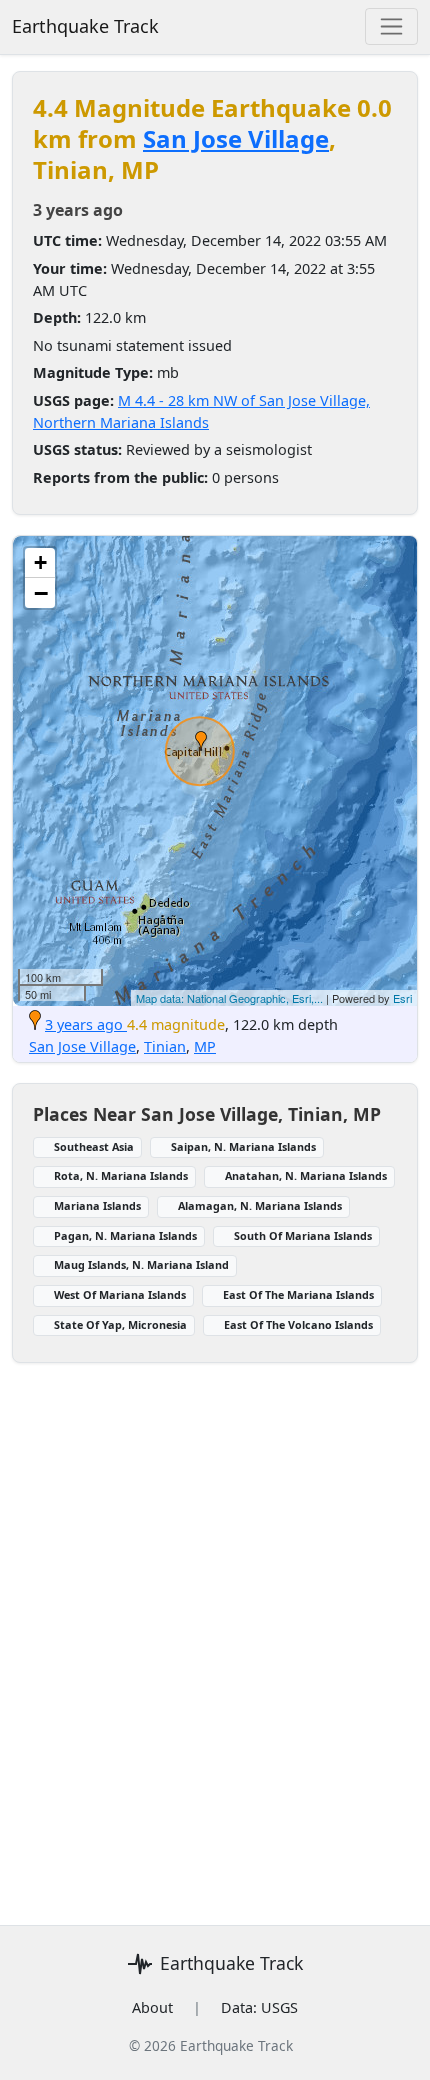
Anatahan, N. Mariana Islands (306, 1175)
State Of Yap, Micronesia (120, 1324)
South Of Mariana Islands (303, 1235)
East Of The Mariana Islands (298, 1294)
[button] (201, 741)
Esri (402, 998)
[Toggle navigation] (391, 26)
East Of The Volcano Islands (298, 1324)
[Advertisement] (215, 1632)
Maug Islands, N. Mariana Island (141, 1264)
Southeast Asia (94, 1146)
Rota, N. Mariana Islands (121, 1175)
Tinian (165, 1046)
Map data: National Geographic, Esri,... (229, 998)
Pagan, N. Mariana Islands (125, 1235)
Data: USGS (259, 2007)
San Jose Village (236, 138)
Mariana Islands (97, 1205)
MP (205, 1046)
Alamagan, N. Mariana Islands (260, 1205)
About (152, 2007)
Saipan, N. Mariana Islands (243, 1146)
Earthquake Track (85, 26)
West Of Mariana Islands (120, 1294)
